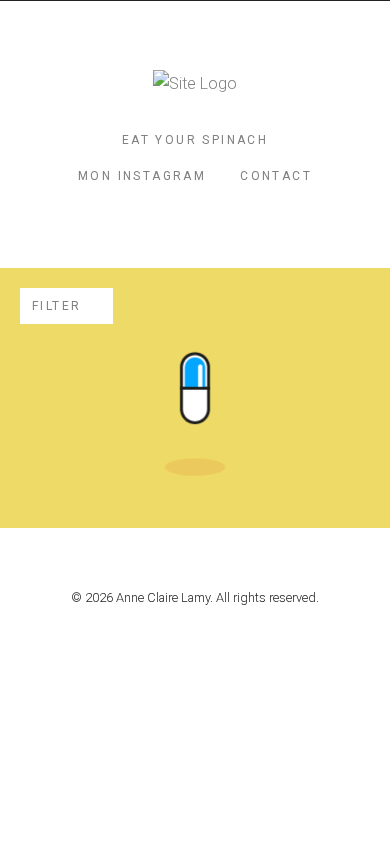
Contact (276, 176)
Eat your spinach (195, 140)
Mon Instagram (142, 176)
